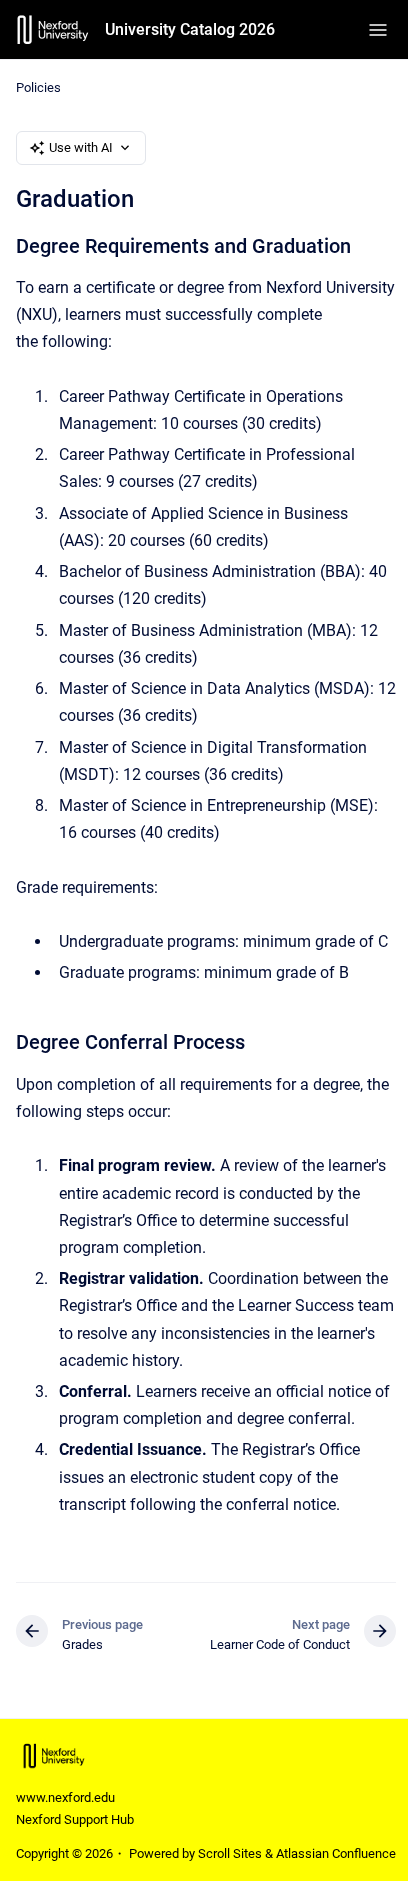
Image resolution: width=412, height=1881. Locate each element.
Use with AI (81, 147)
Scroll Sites (230, 1853)
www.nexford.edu (65, 1797)
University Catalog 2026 (190, 29)
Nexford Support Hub (75, 1819)
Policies (38, 87)
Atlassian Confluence (336, 1853)
